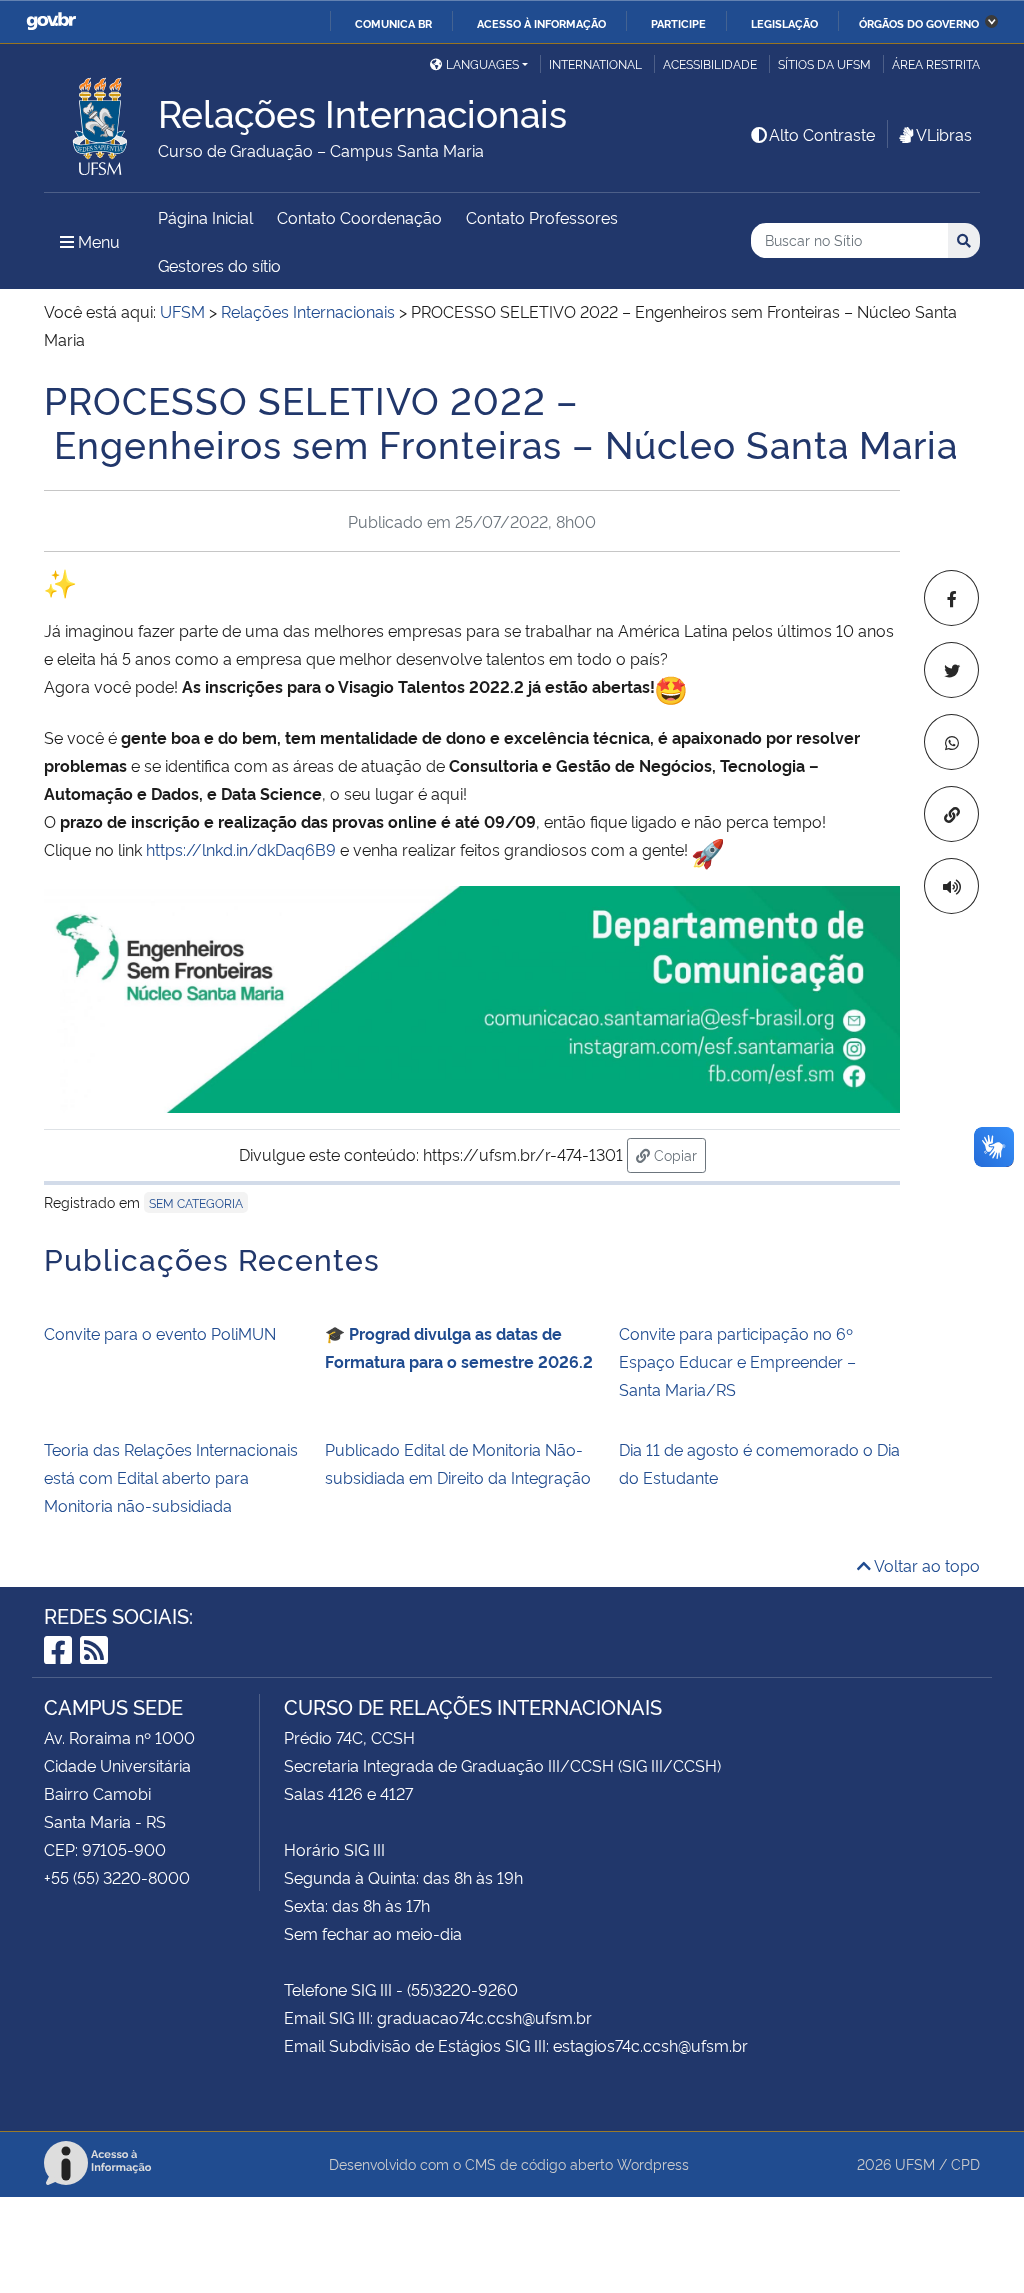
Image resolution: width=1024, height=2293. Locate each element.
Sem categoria (196, 1202)
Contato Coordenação (359, 217)
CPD (965, 2163)
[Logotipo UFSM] (101, 121)
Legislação (784, 23)
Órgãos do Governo (919, 23)
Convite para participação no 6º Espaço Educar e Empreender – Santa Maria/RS (737, 1361)
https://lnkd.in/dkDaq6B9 (241, 849)
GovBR (51, 21)
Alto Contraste (822, 134)
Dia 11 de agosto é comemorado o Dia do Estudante (759, 1463)
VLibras (944, 134)
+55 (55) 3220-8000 (117, 1877)
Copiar (678, 1154)
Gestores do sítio (219, 265)
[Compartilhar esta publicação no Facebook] (951, 598)
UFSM (915, 2163)
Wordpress (653, 2163)
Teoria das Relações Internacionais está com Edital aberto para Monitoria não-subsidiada (171, 1477)
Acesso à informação (541, 23)
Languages (482, 63)
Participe (678, 23)
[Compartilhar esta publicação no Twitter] (951, 670)
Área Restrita (936, 63)
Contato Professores (542, 217)
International (595, 63)
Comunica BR (393, 23)
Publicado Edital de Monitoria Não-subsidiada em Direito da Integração (458, 1463)
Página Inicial (205, 217)
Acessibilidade (710, 63)
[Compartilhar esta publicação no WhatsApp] (951, 742)
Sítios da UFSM (824, 63)
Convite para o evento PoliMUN (160, 1333)
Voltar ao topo (925, 1565)
